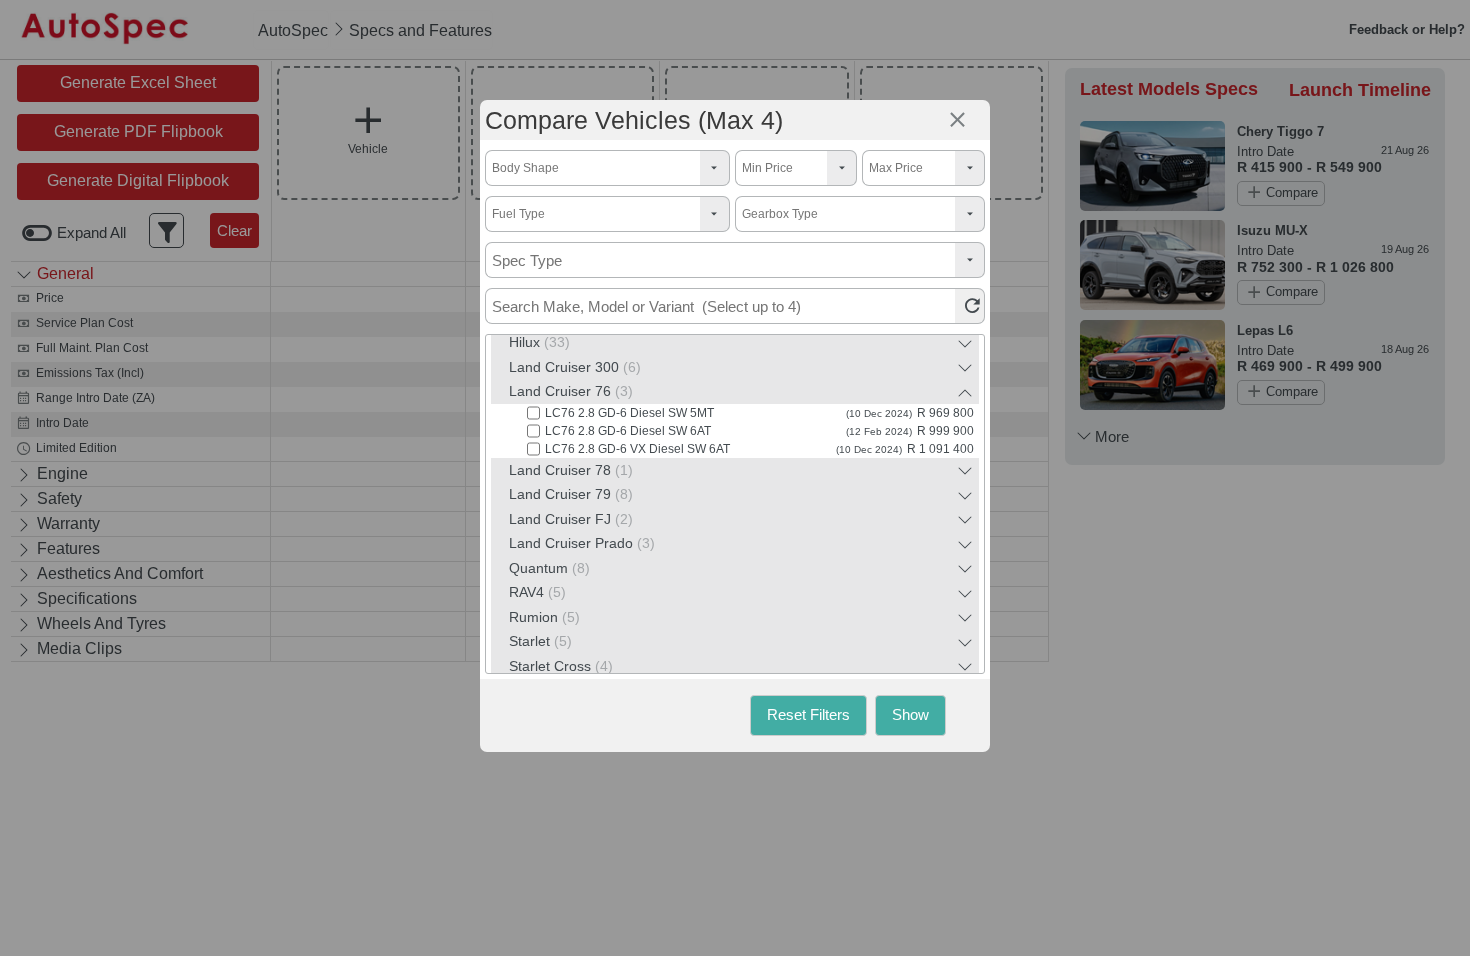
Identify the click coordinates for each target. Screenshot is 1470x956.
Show (910, 714)
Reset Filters (808, 714)
